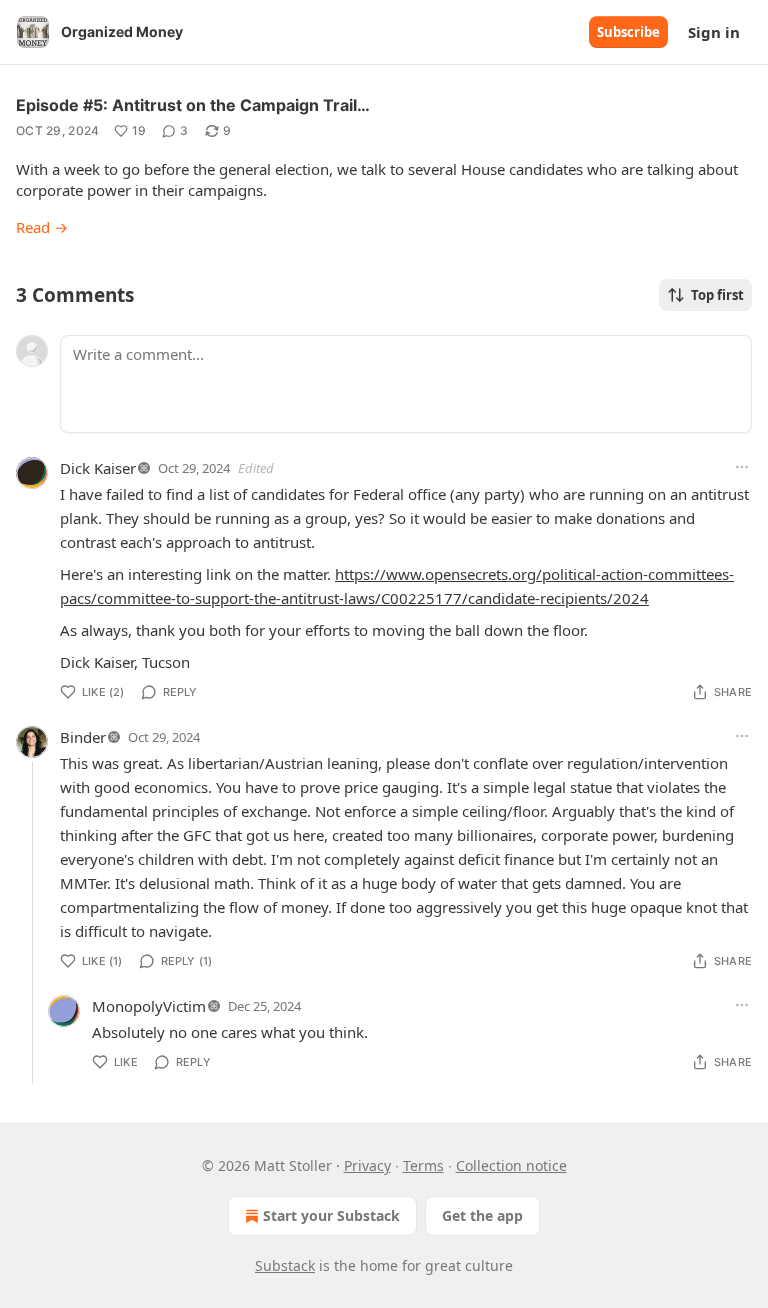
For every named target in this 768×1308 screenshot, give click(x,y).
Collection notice (511, 1165)
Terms (423, 1165)
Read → (42, 227)
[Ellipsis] (742, 467)
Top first (717, 295)
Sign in (714, 32)
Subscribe (628, 32)
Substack (285, 1265)
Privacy (367, 1165)
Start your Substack (331, 1215)
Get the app (482, 1215)
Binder (83, 737)
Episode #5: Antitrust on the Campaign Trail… (193, 105)
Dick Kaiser (98, 468)
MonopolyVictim (149, 1006)
